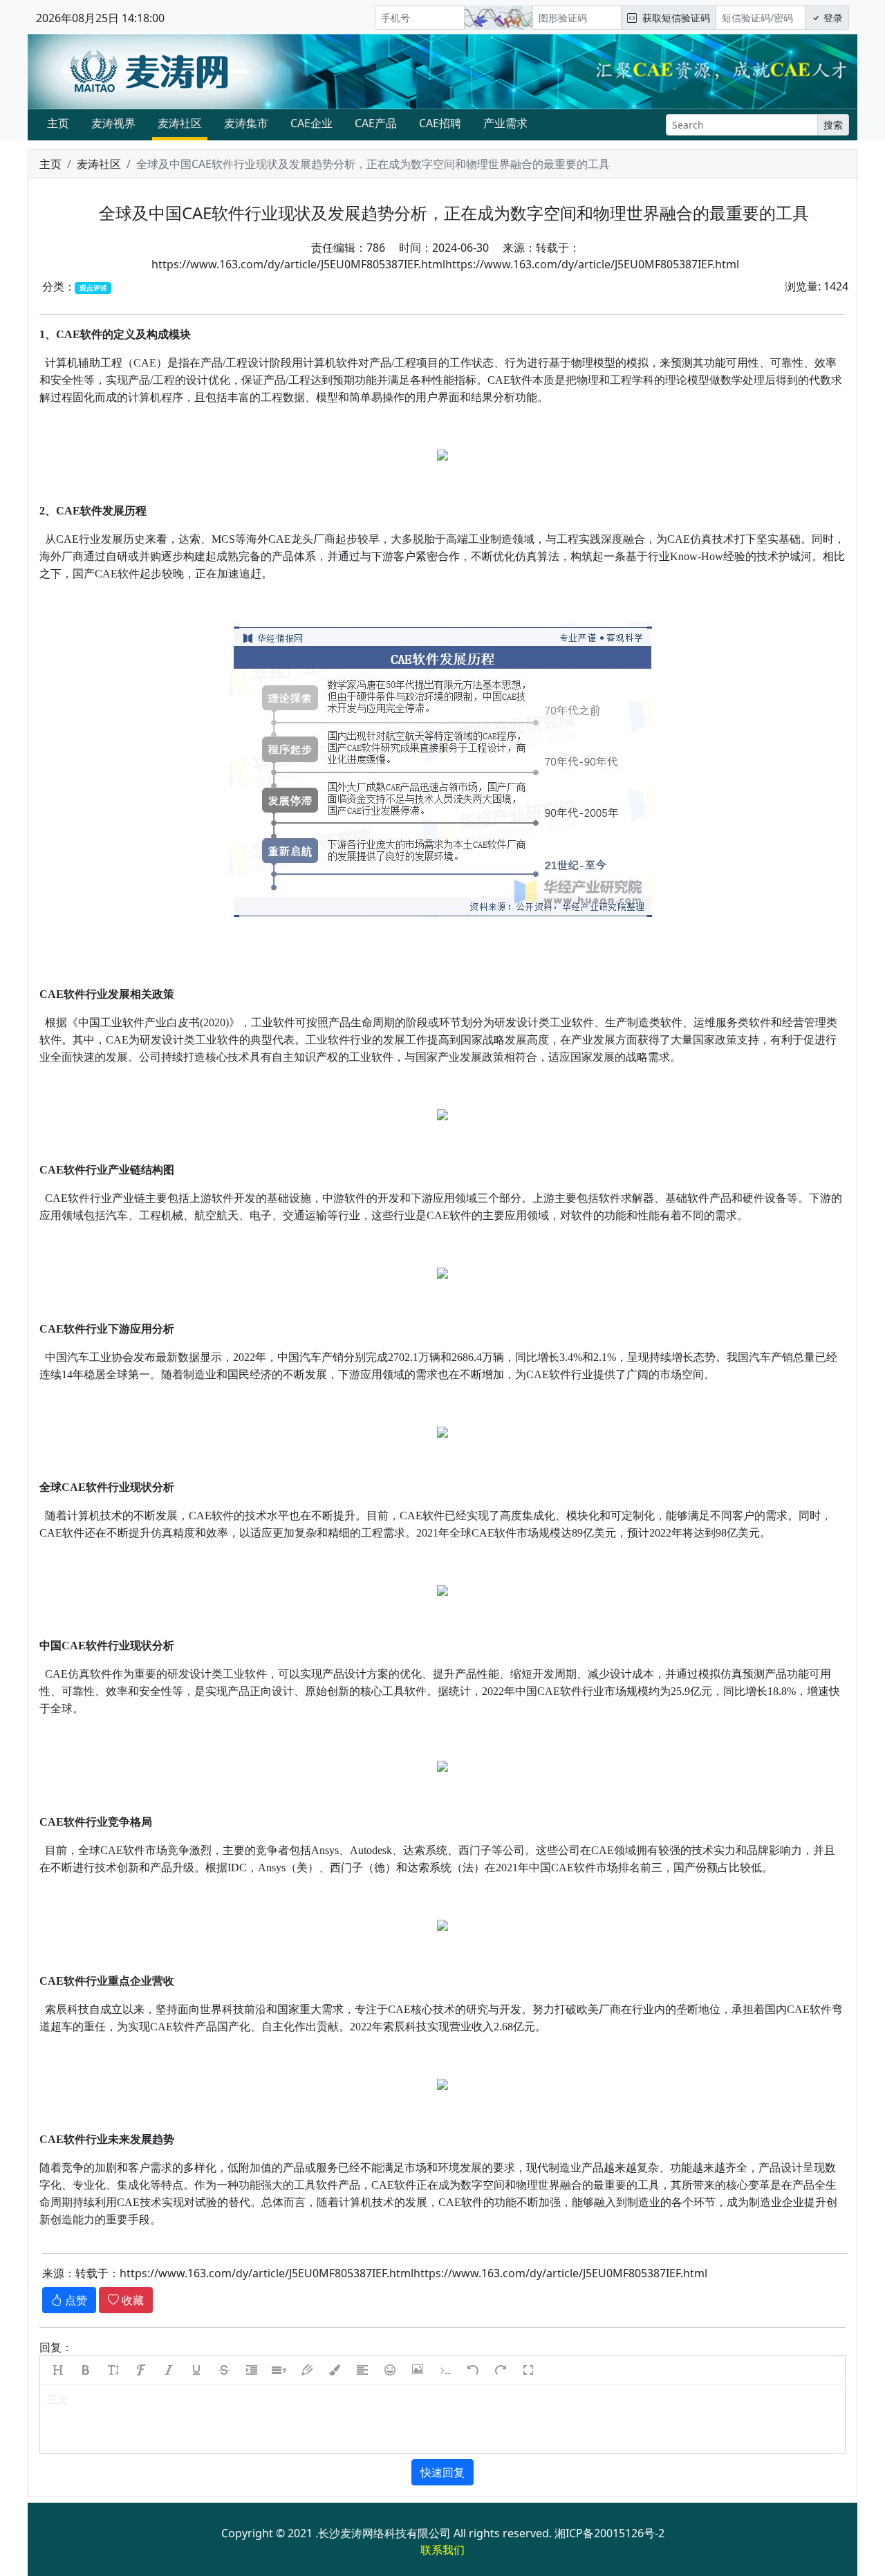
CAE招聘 (440, 123)
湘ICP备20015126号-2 (609, 2533)
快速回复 (442, 2472)
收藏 (131, 2300)
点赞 (75, 2300)
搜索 (833, 125)
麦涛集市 (246, 123)
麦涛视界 (113, 123)
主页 (58, 123)
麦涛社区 (180, 123)
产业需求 (505, 123)
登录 (832, 18)
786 (376, 248)
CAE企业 (311, 123)
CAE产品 (376, 123)
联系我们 (442, 2550)
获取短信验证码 (673, 18)
